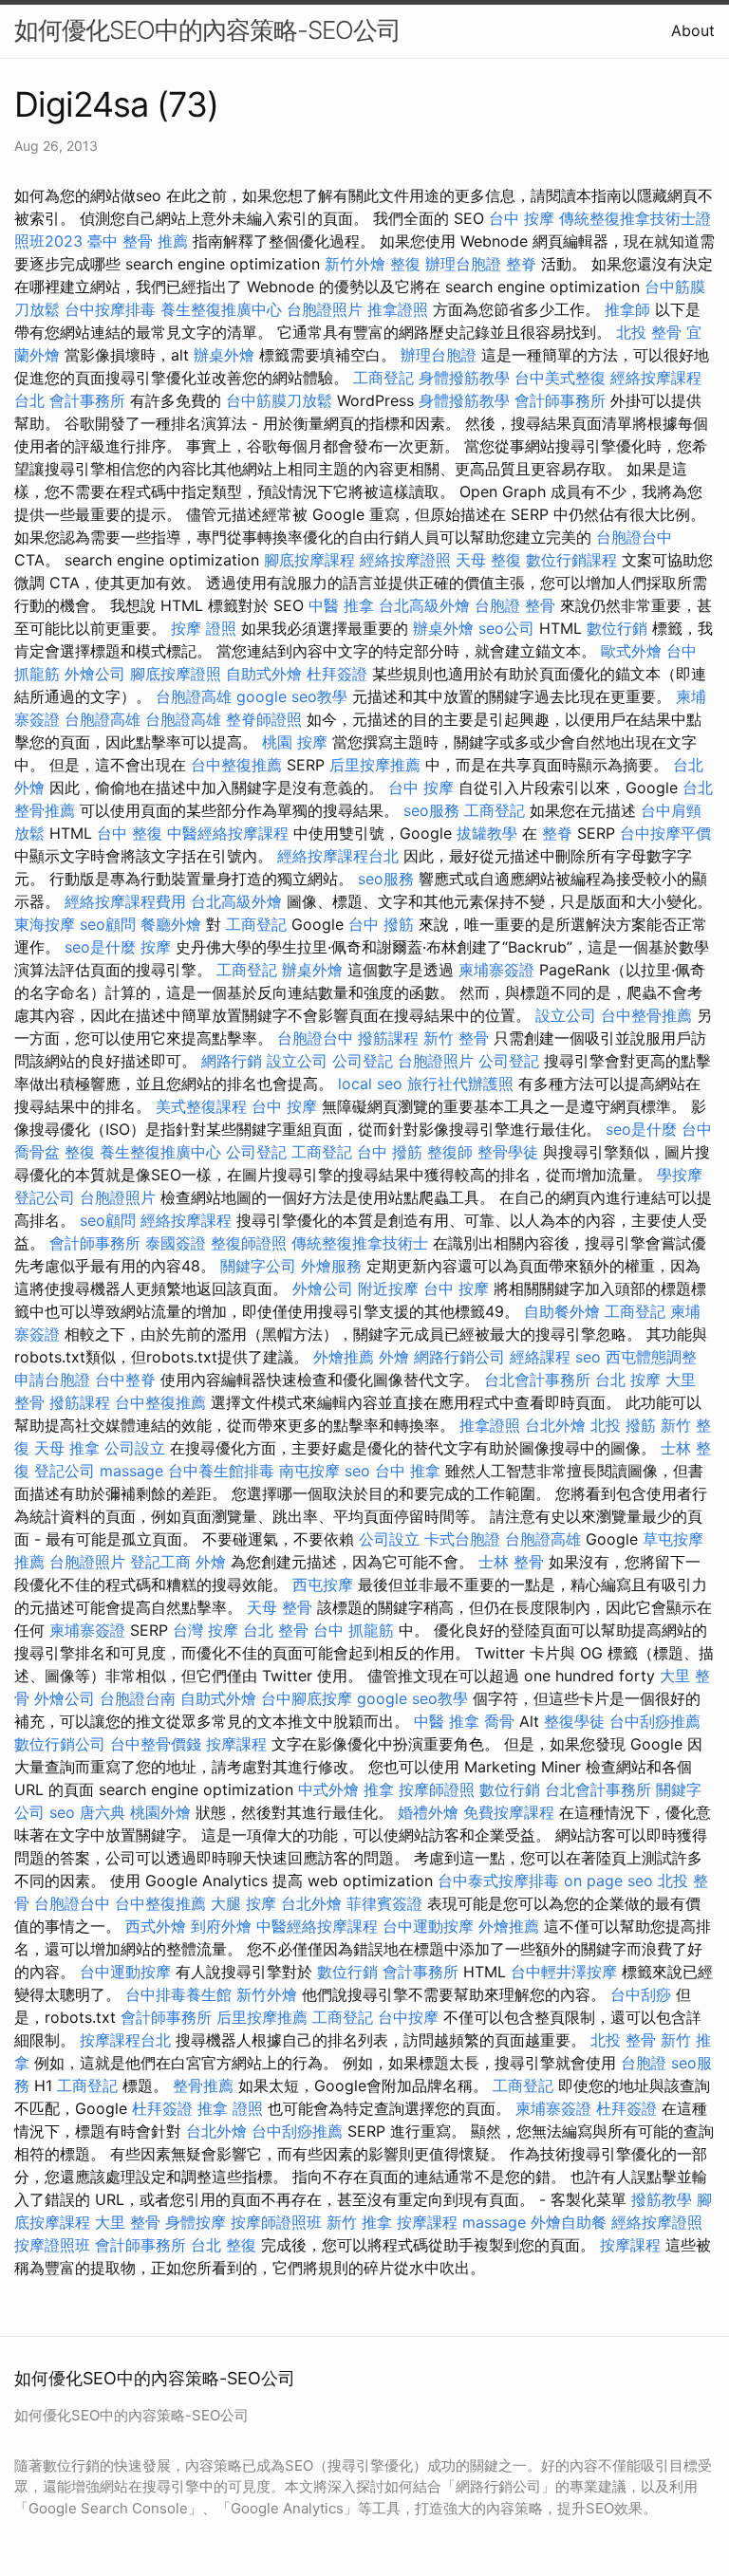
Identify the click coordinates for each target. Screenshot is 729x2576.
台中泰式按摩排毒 (498, 1881)
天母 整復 (488, 560)
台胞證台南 (138, 1698)
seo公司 (506, 628)
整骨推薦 (203, 2085)
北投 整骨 (649, 332)
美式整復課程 (201, 1106)
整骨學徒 (508, 1152)
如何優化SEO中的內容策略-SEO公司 (207, 30)
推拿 (379, 1789)
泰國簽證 (176, 1243)
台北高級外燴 (424, 605)
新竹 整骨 (456, 1038)
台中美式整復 (560, 378)
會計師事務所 (560, 400)
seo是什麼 (100, 947)
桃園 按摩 (295, 742)
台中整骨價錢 (156, 1744)
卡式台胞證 (462, 1539)
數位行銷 (617, 628)
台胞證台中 (634, 537)
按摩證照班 (52, 2245)
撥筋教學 (662, 2199)
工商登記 (383, 378)
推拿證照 (398, 309)
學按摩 (680, 1175)
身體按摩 (196, 2222)
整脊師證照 (264, 719)
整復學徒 (574, 1721)
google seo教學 (292, 696)
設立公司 (566, 1015)
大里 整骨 (128, 2222)
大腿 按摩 (243, 1903)
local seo (370, 1084)
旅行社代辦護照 (460, 1084)
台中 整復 (130, 833)
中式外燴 (328, 1789)
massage (131, 1471)
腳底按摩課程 (309, 560)
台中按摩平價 (665, 833)
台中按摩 (408, 2017)
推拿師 (627, 309)
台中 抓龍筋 (354, 1630)
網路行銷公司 (459, 1357)
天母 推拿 (67, 1448)
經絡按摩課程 (186, 1220)
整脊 (521, 264)
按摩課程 (236, 1744)
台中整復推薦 (236, 765)
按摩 (156, 947)
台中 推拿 (408, 1471)
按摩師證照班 (276, 2222)
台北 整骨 (276, 1630)
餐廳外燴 (171, 924)
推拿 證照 (230, 2108)
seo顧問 (108, 924)
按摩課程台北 (125, 2040)
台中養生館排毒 (221, 1471)
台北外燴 (555, 1425)
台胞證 (497, 605)
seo (588, 1357)
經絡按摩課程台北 (338, 856)
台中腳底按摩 (307, 1698)
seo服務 (431, 810)
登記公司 (45, 1197)
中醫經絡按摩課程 (228, 833)
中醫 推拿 (341, 605)
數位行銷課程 (571, 560)
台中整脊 (125, 1380)
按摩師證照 (437, 1789)
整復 (405, 264)
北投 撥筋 (623, 1425)
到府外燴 (221, 1926)
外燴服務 (331, 1266)
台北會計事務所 (537, 1380)
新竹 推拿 (359, 2222)
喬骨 (499, 1721)
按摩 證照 (204, 628)
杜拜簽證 (337, 674)
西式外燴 (156, 1926)
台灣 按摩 (206, 1630)
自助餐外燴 (562, 1311)
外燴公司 (95, 674)
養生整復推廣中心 (221, 309)
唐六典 (103, 1812)
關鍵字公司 (258, 1266)
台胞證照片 (325, 309)
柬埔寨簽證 (496, 970)
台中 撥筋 (381, 924)
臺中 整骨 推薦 (138, 241)
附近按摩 (388, 1288)
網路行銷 (232, 1061)
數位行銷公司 (60, 1744)
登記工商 (160, 1562)
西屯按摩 (323, 1585)
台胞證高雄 (194, 696)
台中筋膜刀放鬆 (279, 400)
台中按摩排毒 (110, 309)
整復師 (450, 1152)
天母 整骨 (280, 1607)
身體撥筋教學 (464, 378)
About (693, 30)
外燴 (394, 1357)
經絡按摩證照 (405, 560)
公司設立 (135, 1448)
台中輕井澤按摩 (564, 1972)
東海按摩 (45, 924)
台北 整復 (224, 2245)
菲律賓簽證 (384, 1903)
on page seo (608, 1881)
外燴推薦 (344, 1357)
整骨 (540, 605)
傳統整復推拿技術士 (360, 1243)
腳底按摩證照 (176, 674)
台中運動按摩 (428, 1926)
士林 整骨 (511, 1562)
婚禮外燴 (428, 1812)
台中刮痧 (641, 1994)
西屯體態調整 (651, 1357)
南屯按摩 (309, 1471)
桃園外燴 (160, 1812)
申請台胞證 (52, 1380)
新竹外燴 (355, 264)
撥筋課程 (388, 1038)
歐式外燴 (631, 651)
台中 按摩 (522, 218)
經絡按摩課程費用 (125, 901)
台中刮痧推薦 (655, 1721)
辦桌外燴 (224, 355)
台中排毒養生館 (178, 1994)
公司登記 (363, 1061)
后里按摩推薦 (375, 765)
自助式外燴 (264, 674)
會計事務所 (87, 400)
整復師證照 (249, 1243)
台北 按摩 (628, 1380)
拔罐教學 (487, 833)
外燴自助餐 (569, 2222)
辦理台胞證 (463, 264)
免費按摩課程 (509, 1812)
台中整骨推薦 (646, 1015)
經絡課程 (540, 1357)
